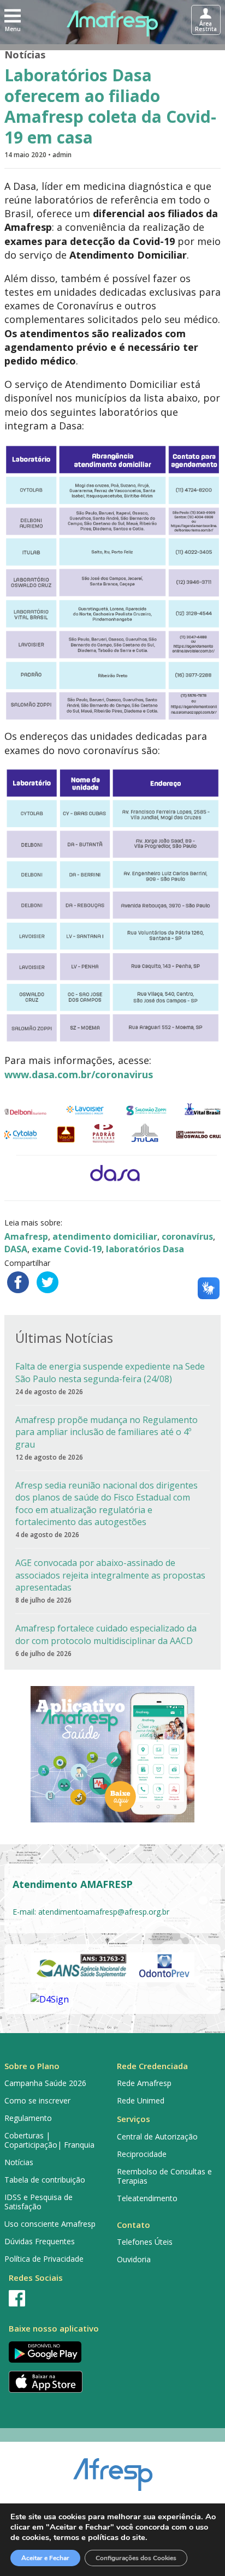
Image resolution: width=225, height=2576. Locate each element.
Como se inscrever (37, 2100)
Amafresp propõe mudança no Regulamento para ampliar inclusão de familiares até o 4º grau (106, 1432)
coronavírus (187, 1236)
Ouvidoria (134, 2259)
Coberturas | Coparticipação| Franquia (49, 2140)
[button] (13, 20)
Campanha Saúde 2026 (45, 2083)
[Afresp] (113, 2469)
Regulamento (28, 2118)
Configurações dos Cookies (136, 2558)
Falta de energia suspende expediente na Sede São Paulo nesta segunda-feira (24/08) (110, 1372)
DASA (16, 1249)
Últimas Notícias (64, 1338)
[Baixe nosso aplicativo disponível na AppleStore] (56, 2382)
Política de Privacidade (44, 2259)
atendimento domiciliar (105, 1236)
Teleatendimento (147, 2198)
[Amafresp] (113, 23)
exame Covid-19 (67, 1249)
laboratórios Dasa (145, 1249)
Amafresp (26, 1236)
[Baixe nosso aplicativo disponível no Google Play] (56, 2352)
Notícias (25, 55)
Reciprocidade (142, 2154)
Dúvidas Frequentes (40, 2241)
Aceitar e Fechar (45, 2558)
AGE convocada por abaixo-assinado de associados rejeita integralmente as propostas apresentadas (110, 1575)
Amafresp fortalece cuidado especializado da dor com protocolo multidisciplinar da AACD (106, 1634)
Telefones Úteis (145, 2242)
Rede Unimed (141, 2100)
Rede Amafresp (144, 2083)
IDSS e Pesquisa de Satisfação (39, 2202)
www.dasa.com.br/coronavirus (79, 1074)
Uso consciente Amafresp (50, 2224)
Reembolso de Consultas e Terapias (164, 2176)
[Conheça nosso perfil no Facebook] (56, 2298)
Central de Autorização (157, 2136)
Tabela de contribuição (45, 2180)
